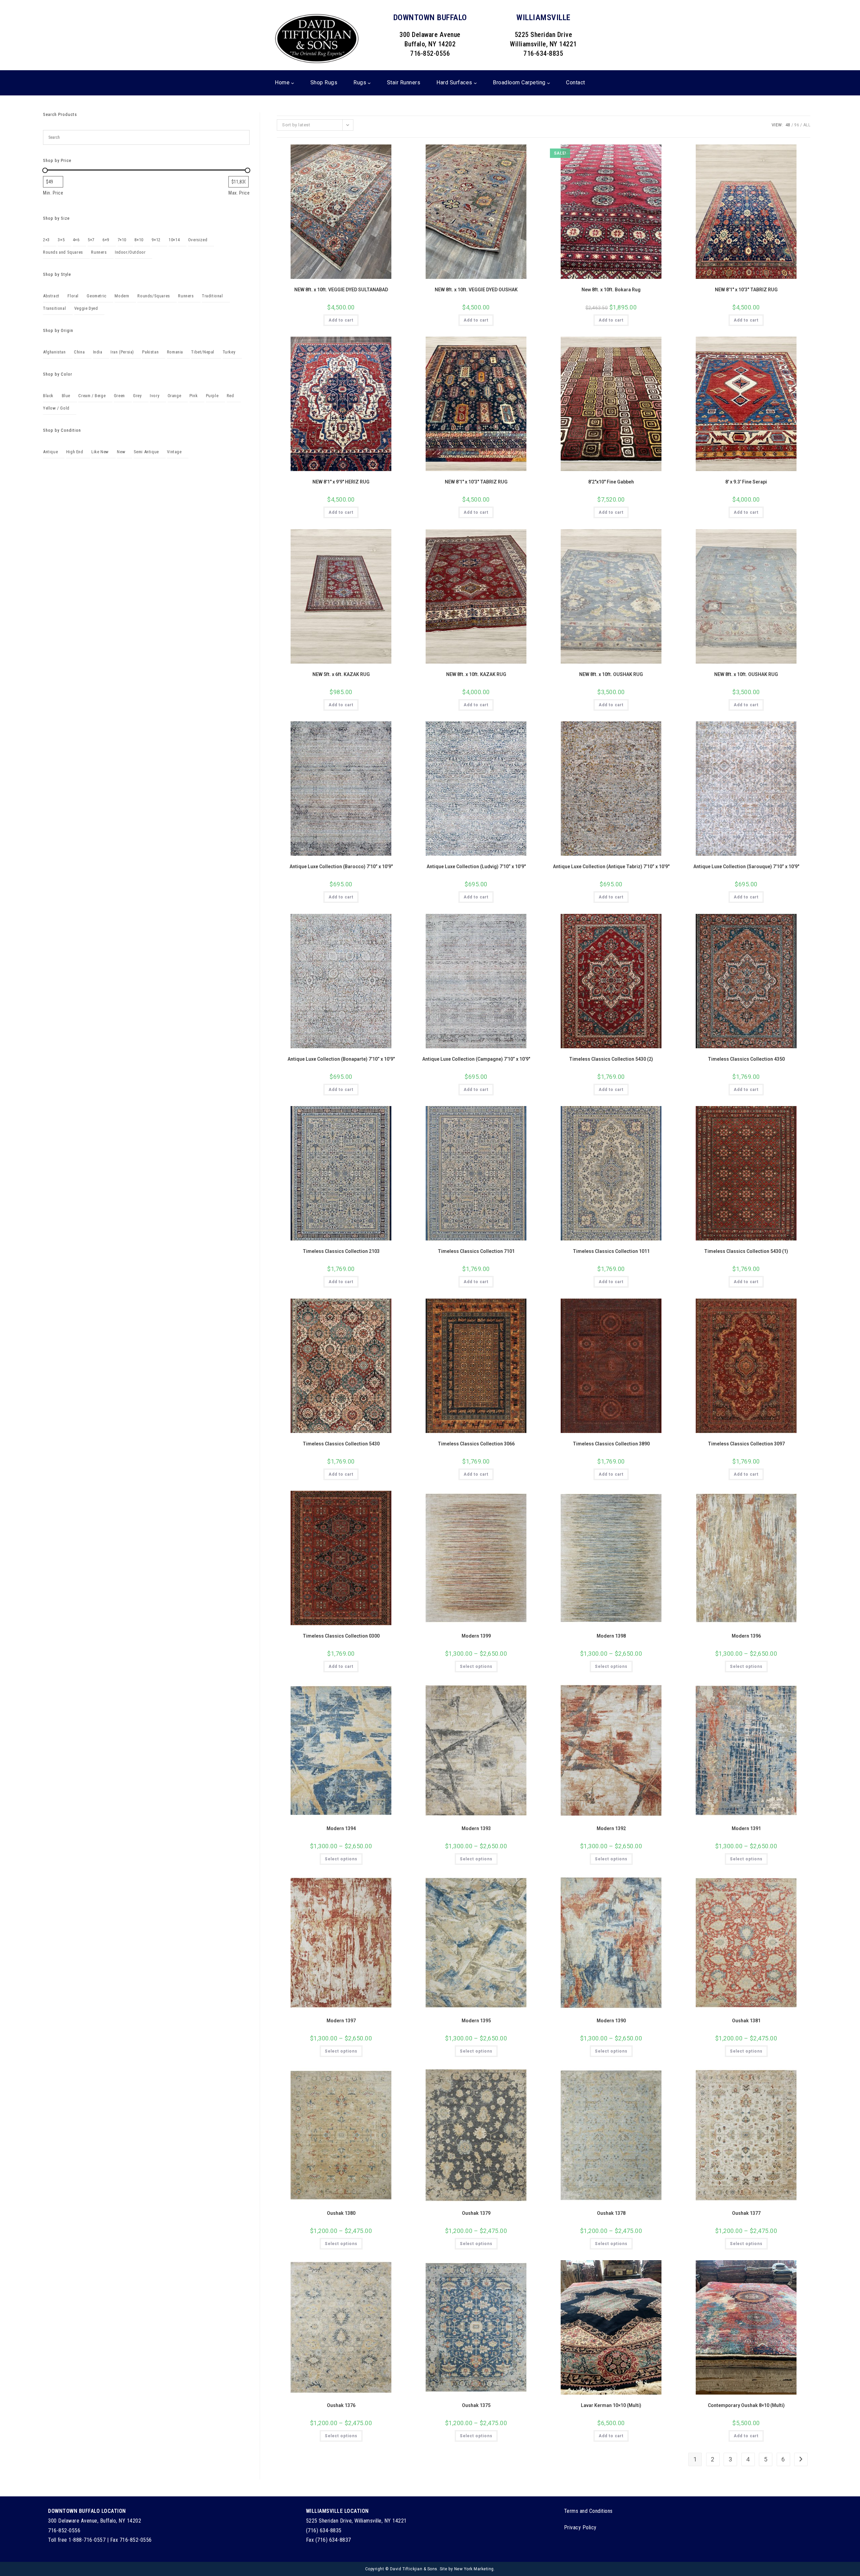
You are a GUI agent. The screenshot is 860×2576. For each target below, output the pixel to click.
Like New (100, 452)
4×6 (76, 240)
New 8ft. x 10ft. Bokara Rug (611, 290)
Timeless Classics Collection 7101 (476, 1251)
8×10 (139, 240)
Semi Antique (146, 452)
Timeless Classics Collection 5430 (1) (746, 1251)
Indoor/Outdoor (130, 252)
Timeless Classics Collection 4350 (746, 1059)
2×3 (46, 240)
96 (797, 125)
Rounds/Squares (154, 296)
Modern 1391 (746, 1828)
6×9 (106, 240)
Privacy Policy (580, 2527)
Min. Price (53, 193)
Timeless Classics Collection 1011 (611, 1251)
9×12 (156, 240)
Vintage (174, 452)
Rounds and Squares (63, 252)
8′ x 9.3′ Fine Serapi (746, 482)
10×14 (174, 240)
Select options (476, 1666)
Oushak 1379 (476, 2213)
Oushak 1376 (341, 2405)
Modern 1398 (611, 1636)
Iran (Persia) (122, 352)
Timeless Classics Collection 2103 (341, 1251)
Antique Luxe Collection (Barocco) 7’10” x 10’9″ (341, 867)
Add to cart (341, 320)
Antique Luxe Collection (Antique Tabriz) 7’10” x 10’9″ (611, 867)
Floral (73, 296)
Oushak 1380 (341, 2213)
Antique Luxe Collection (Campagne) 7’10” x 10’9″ (476, 1059)
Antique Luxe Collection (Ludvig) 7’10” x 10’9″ (476, 867)
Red (230, 396)
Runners (99, 252)
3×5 (61, 240)
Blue (66, 396)
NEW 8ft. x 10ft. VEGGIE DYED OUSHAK (476, 290)
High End (75, 452)
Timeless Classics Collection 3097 (746, 1444)
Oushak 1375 (476, 2405)
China (79, 352)
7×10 (122, 240)
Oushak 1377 (746, 2213)
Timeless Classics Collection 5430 (341, 1444)
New (121, 452)
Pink (193, 396)
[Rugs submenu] (369, 83)
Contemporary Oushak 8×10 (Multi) (746, 2405)
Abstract (51, 296)
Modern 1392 (611, 1828)
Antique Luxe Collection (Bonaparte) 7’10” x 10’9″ (341, 1059)
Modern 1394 (341, 1828)
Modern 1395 (476, 2021)
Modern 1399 (476, 1636)
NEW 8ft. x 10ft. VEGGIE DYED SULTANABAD (341, 290)
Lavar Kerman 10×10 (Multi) (611, 2405)
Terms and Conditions (588, 2511)
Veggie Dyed (86, 308)
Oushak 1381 (746, 2021)
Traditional (212, 296)
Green (119, 396)
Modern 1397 (341, 2021)
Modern (122, 296)
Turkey (229, 352)
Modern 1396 (746, 1636)
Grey (137, 396)
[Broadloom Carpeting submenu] (549, 83)
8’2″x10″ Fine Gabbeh (611, 482)
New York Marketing (474, 2569)
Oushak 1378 (611, 2213)
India (98, 352)
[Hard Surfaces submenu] (475, 83)
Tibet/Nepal (203, 352)
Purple (212, 396)
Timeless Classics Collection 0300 (341, 1636)
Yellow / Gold (56, 408)
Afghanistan (54, 352)
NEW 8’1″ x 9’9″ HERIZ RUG (341, 482)
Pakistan (150, 352)
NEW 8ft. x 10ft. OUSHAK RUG (611, 674)
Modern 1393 (476, 1828)
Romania (175, 352)
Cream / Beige (92, 396)
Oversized (198, 240)
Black (48, 396)
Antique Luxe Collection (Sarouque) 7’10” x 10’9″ (746, 867)
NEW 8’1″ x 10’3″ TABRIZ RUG (746, 290)
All (807, 125)
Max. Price (239, 193)
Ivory (155, 396)
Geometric (96, 296)
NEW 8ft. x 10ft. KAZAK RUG (476, 674)
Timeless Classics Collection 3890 (611, 1444)
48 (788, 125)
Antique (50, 452)
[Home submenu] (293, 83)
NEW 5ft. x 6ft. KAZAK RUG (341, 674)
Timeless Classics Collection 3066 (476, 1444)
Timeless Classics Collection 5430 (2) (611, 1059)
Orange (175, 396)
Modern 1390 (611, 2021)
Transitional (54, 308)
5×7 (91, 240)
